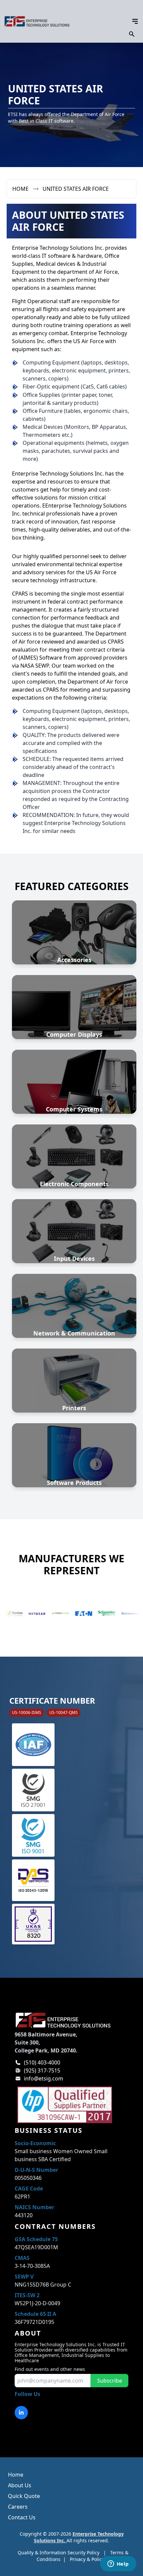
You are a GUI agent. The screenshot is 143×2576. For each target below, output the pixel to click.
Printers (74, 1408)
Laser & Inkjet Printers (74, 1373)
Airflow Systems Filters (74, 924)
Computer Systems (74, 1109)
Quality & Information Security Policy (59, 2552)
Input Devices (74, 1258)
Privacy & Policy (87, 2559)
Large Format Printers (74, 1397)
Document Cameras (74, 1003)
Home (20, 189)
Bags (74, 940)
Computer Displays (74, 1034)
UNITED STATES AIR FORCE (76, 189)
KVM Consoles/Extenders (74, 1306)
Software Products (74, 1483)
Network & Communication (74, 1333)
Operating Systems (74, 1459)
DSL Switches (74, 1298)
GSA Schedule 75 (36, 2239)
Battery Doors (74, 948)
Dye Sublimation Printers (74, 1389)
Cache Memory (74, 1140)
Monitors (74, 995)
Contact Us (22, 2517)
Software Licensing (74, 1451)
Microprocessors (74, 1164)
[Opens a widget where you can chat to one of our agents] (118, 2564)
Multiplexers (74, 1314)
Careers (18, 2507)
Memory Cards (74, 1148)
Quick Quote (24, 2496)
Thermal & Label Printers (74, 1381)
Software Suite (74, 1467)
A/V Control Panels (74, 916)
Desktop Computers (74, 1098)
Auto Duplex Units (74, 932)
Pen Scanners (74, 1239)
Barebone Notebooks (74, 1074)
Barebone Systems (74, 1082)
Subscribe (110, 2381)
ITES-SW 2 (27, 2295)
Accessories (74, 960)
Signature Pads (74, 1247)
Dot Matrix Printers (74, 1365)
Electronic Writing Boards (74, 1011)
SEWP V (24, 2277)
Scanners (74, 1215)
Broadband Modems (74, 1322)
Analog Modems (74, 1290)
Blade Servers (74, 1090)
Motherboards (74, 1172)
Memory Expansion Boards (74, 1156)
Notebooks (74, 1066)
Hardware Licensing (74, 1443)
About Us (20, 2485)
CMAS (22, 2258)
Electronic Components (74, 1184)
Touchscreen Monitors (74, 1019)
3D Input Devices (74, 1223)
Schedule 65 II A (35, 2314)
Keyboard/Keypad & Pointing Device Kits (74, 1231)
